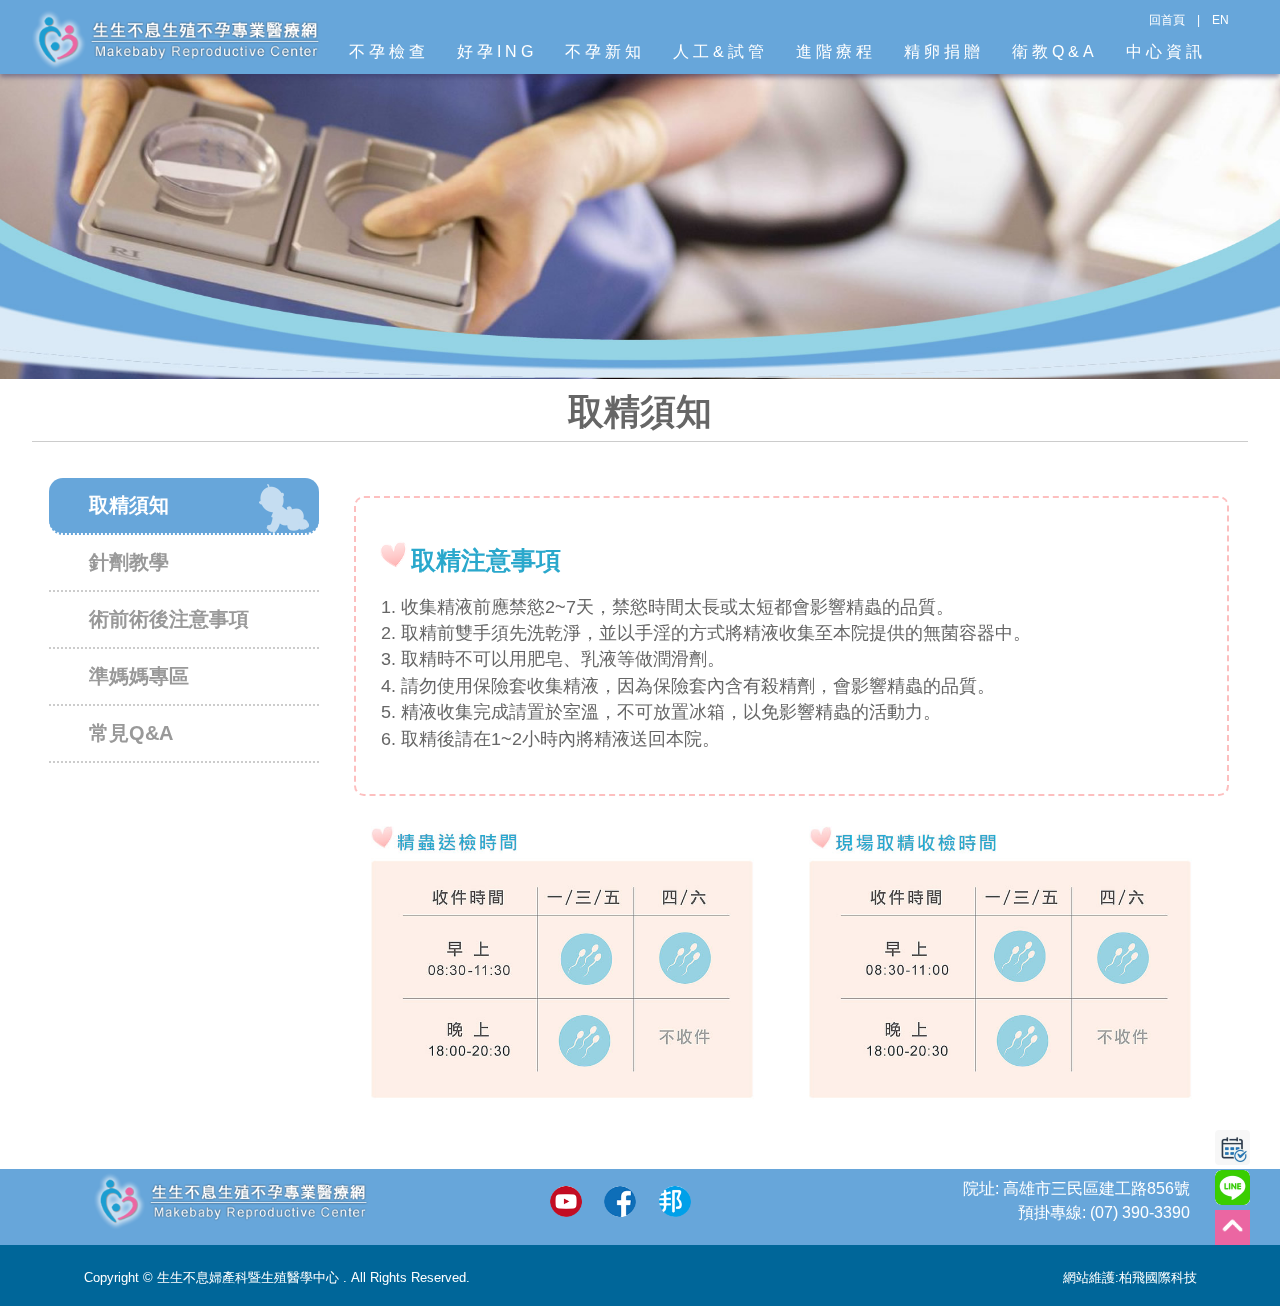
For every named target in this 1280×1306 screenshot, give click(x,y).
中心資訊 (1166, 51)
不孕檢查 (389, 51)
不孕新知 (605, 51)
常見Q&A (131, 733)
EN (1220, 20)
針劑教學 (129, 562)
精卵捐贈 (944, 51)
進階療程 (836, 51)
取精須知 (129, 505)
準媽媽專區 (139, 676)
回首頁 (1167, 20)
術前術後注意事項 (169, 619)
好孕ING (497, 51)
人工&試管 (720, 51)
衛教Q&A (1055, 51)
